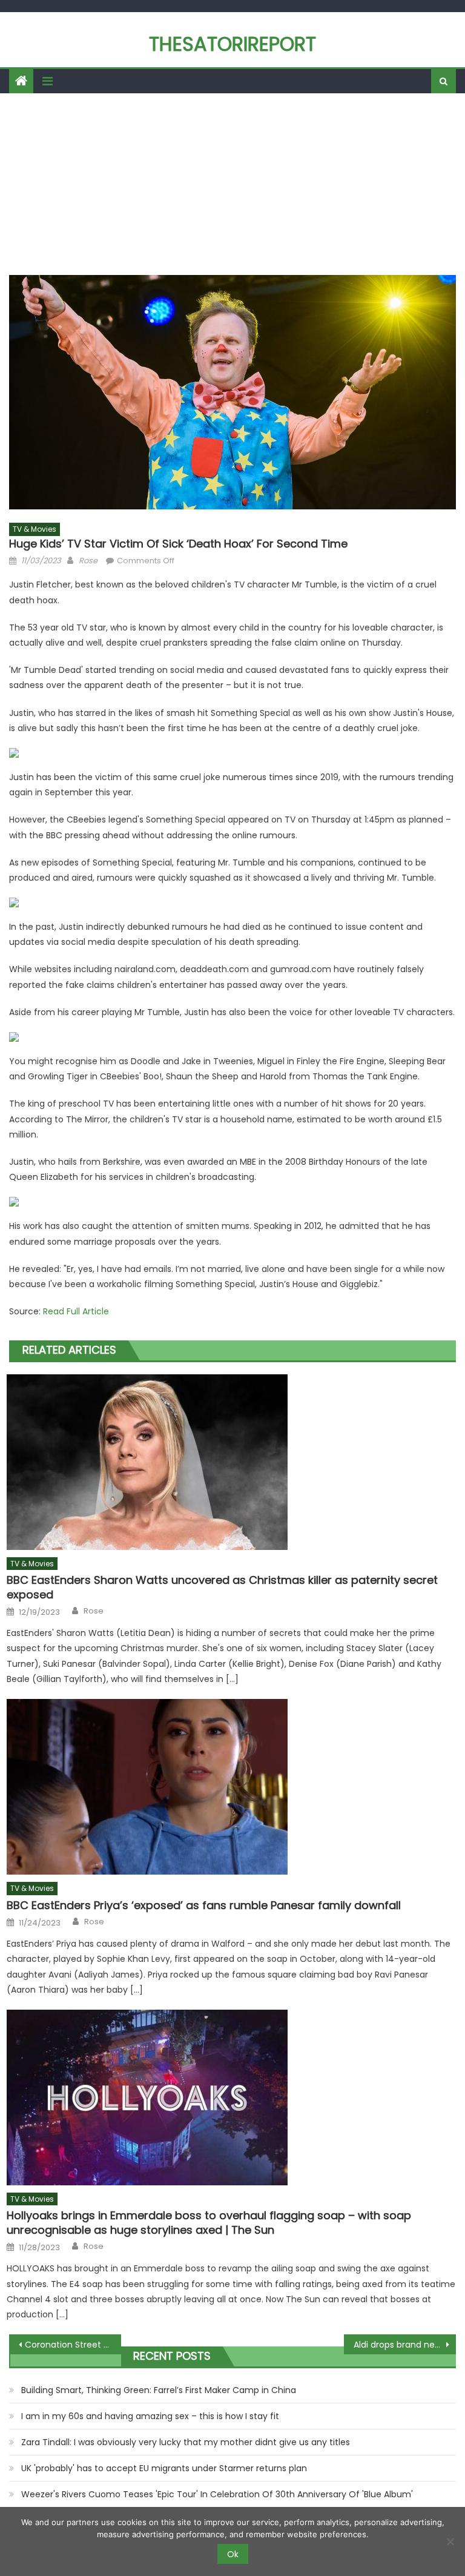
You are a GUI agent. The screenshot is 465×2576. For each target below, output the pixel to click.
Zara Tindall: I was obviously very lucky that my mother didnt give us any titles (186, 2442)
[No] (450, 2541)
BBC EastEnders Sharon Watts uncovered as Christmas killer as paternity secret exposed (222, 1587)
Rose (88, 561)
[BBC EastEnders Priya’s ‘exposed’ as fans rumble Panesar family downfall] (231, 1787)
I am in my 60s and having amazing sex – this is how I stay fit (150, 2416)
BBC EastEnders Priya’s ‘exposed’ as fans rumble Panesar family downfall (204, 1905)
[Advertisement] (232, 184)
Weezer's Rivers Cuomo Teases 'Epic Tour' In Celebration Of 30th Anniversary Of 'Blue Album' (217, 2494)
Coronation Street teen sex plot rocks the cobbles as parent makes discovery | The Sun (73, 2345)
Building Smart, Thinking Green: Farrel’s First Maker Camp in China (159, 2390)
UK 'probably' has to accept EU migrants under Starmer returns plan (164, 2468)
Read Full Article (76, 1311)
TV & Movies (35, 529)
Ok (233, 2554)
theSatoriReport (232, 44)
